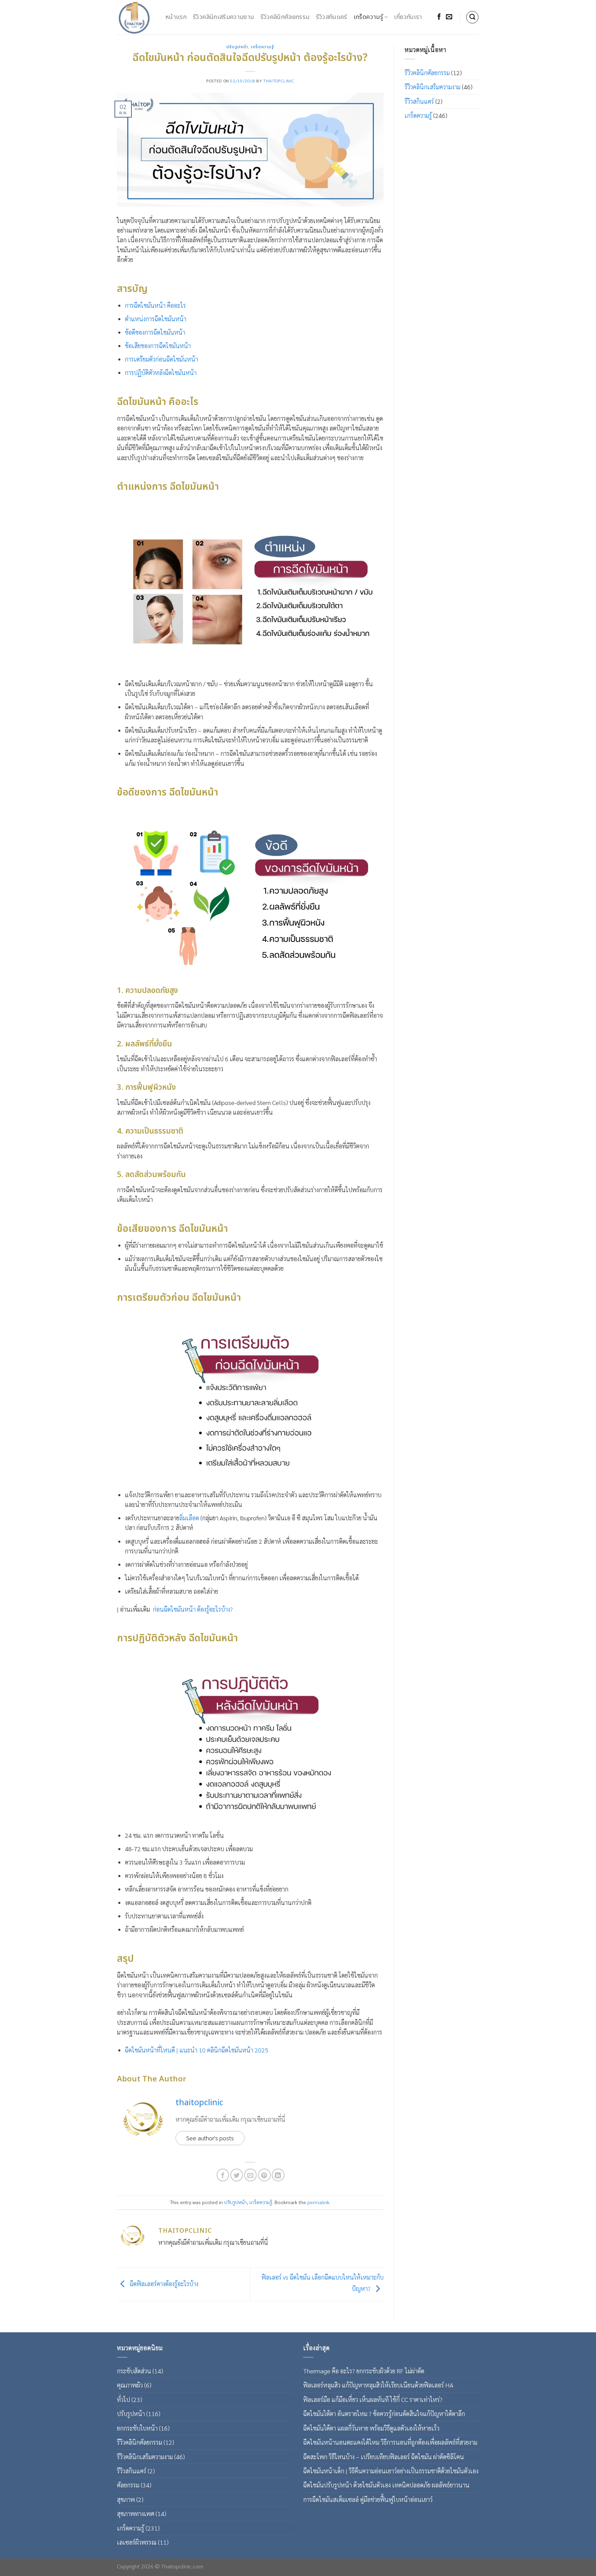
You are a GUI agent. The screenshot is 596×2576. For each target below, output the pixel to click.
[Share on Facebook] (223, 2175)
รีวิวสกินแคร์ (332, 17)
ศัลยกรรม (128, 2485)
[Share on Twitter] (237, 2175)
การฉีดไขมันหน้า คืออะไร (155, 305)
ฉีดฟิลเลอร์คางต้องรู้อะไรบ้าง (163, 2284)
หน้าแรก (176, 17)
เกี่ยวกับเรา (408, 17)
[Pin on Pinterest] (264, 2175)
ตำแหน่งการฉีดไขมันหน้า (156, 319)
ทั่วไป (123, 2399)
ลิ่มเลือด (189, 1518)
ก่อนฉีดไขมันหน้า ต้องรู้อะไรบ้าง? (193, 1609)
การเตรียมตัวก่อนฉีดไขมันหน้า (161, 359)
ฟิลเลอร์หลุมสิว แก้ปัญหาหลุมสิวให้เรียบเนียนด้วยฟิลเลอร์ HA (378, 2385)
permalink (318, 2202)
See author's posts (210, 2138)
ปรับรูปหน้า (237, 47)
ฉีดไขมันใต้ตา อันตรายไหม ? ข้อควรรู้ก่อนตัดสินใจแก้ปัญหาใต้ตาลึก (384, 2413)
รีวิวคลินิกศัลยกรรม (285, 17)
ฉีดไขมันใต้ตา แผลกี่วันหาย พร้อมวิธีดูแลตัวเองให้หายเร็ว (371, 2428)
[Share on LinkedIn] (278, 2175)
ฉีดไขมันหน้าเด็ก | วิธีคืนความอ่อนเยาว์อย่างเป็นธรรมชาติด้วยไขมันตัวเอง (391, 2471)
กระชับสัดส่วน (134, 2371)
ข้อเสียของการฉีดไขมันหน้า (158, 346)
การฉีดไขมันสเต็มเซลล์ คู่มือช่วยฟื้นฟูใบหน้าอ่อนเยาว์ (368, 2499)
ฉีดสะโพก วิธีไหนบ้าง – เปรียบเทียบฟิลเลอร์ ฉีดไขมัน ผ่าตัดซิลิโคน (384, 2457)
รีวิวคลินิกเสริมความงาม (223, 17)
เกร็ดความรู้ (368, 17)
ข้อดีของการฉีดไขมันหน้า (155, 332)
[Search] (473, 17)
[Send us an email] (449, 17)
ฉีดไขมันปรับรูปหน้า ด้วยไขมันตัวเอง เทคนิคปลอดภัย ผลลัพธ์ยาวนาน (386, 2485)
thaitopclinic (279, 81)
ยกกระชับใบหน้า (137, 2428)
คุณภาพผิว (130, 2385)
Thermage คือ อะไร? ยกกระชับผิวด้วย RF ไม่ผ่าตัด (364, 2371)
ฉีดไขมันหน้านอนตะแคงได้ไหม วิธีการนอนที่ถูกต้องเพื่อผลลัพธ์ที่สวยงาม (390, 2442)
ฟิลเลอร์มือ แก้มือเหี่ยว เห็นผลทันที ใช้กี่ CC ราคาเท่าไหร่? (373, 2399)
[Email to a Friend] (251, 2175)
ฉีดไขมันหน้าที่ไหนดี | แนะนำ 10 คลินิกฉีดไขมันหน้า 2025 (197, 2050)
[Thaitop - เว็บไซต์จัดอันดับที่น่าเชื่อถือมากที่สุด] (136, 17)
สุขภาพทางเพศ (136, 2513)
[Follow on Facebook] (439, 17)
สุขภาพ (126, 2499)
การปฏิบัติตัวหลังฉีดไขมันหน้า (161, 372)
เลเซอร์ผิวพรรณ (137, 2542)
